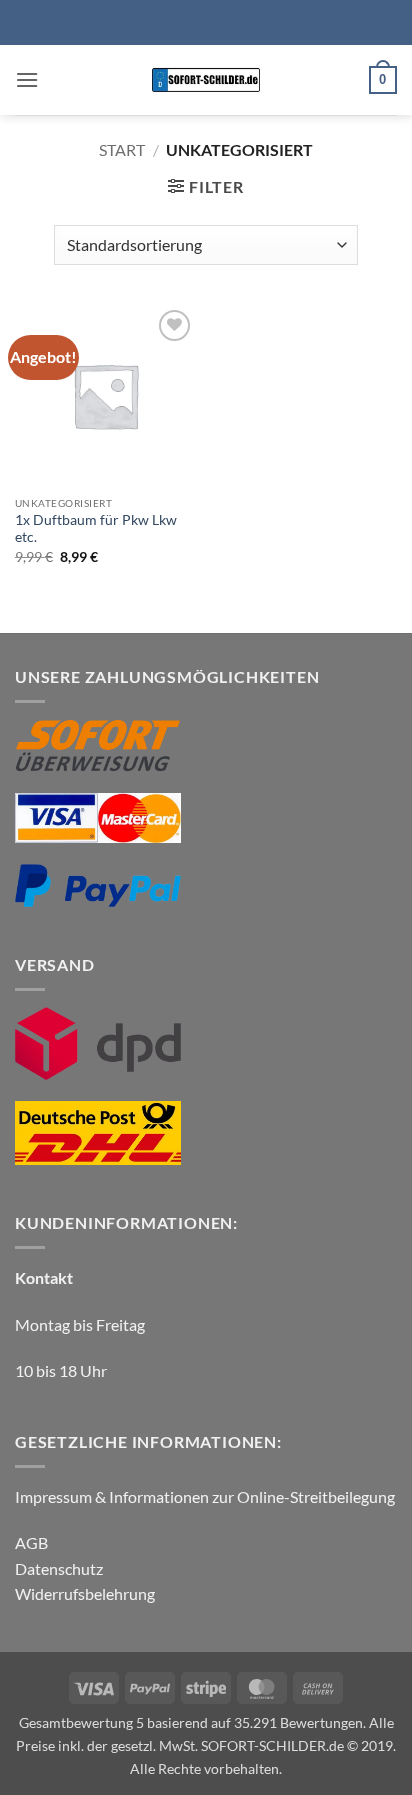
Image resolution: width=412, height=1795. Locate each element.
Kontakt (44, 1277)
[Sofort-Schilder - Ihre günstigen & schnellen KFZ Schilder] (206, 80)
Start (122, 149)
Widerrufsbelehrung (85, 1593)
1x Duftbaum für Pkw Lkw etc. (96, 529)
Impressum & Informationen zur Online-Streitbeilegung (205, 1496)
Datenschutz (59, 1568)
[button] (27, 79)
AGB (31, 1542)
